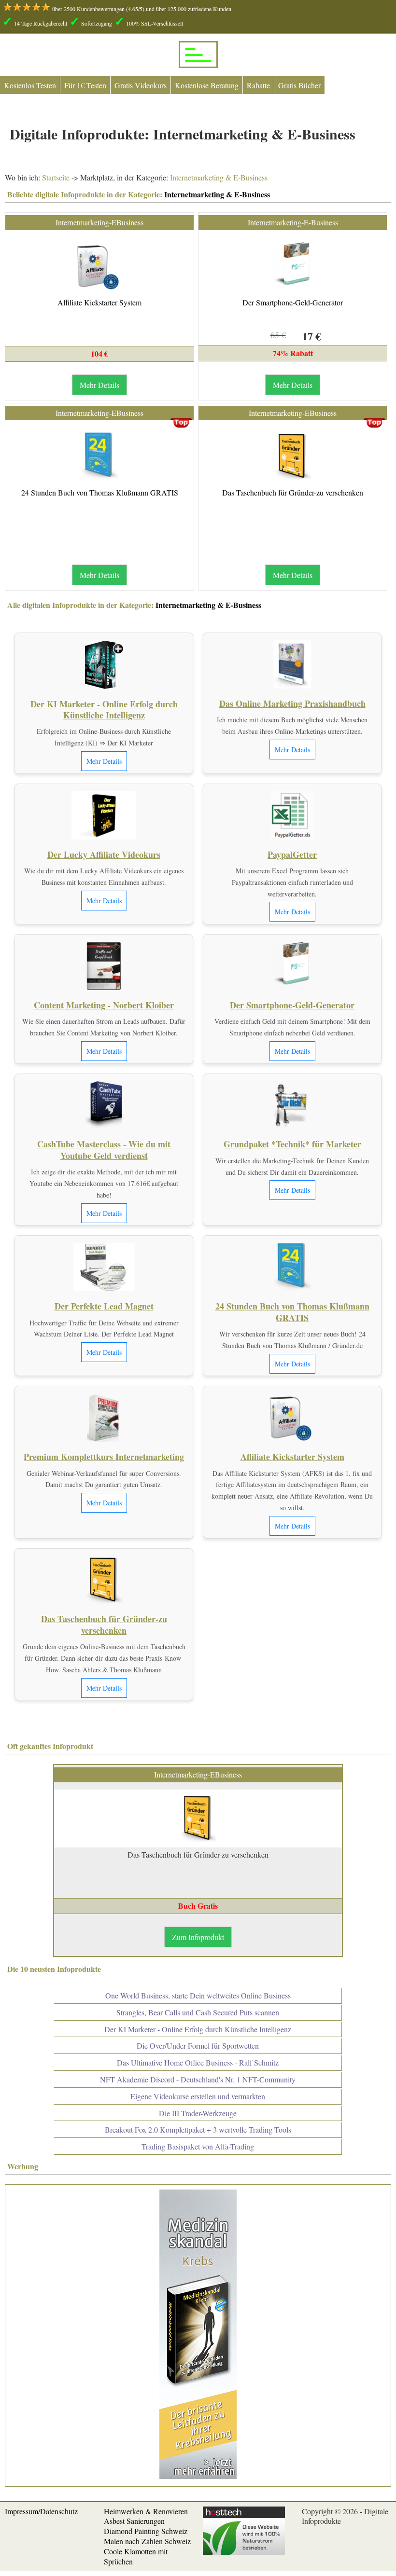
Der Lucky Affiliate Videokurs (104, 854)
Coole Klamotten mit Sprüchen (136, 2556)
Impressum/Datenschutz (41, 2511)
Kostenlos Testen (30, 85)
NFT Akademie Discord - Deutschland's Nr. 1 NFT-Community (198, 2079)
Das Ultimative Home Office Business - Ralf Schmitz (198, 2062)
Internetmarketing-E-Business (293, 222)
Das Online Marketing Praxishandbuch (292, 703)
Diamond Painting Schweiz (146, 2531)
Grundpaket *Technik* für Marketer (292, 1144)
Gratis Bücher (299, 85)
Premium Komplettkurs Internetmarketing (104, 1457)
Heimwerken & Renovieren (146, 2511)
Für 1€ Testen (85, 85)
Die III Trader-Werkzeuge (198, 2113)
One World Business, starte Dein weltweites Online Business (198, 1995)
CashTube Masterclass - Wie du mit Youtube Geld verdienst (104, 1150)
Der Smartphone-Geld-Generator (293, 302)
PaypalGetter (292, 854)
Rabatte (258, 85)
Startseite (56, 177)
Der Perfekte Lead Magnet (104, 1306)
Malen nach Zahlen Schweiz (147, 2541)
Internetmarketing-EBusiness (99, 222)
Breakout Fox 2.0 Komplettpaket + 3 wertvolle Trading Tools (198, 2129)
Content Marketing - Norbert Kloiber (104, 1005)
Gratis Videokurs (141, 85)
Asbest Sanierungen (134, 2521)
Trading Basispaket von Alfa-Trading (198, 2146)
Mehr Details (99, 385)
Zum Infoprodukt (198, 1937)
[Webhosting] (244, 2552)
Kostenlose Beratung (207, 85)
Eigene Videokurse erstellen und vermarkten (198, 2096)
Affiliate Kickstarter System (99, 302)
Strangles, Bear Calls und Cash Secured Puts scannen (198, 2012)
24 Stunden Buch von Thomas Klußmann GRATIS (100, 492)
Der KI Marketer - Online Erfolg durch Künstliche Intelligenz (104, 709)
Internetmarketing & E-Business (218, 177)
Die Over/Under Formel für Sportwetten (198, 2046)
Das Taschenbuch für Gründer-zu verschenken (293, 492)
